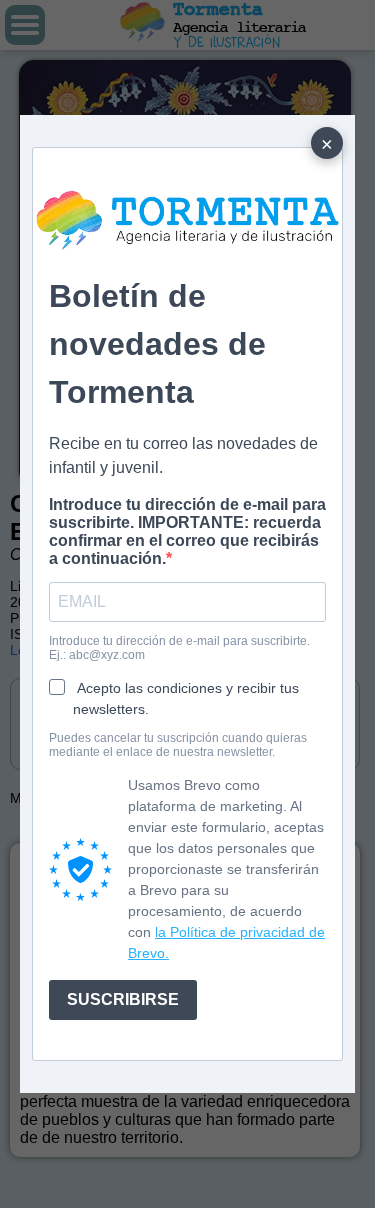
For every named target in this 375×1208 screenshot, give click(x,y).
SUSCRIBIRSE (123, 999)
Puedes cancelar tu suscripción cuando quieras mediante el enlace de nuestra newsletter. (178, 745)
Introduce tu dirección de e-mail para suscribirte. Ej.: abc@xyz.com (179, 648)
